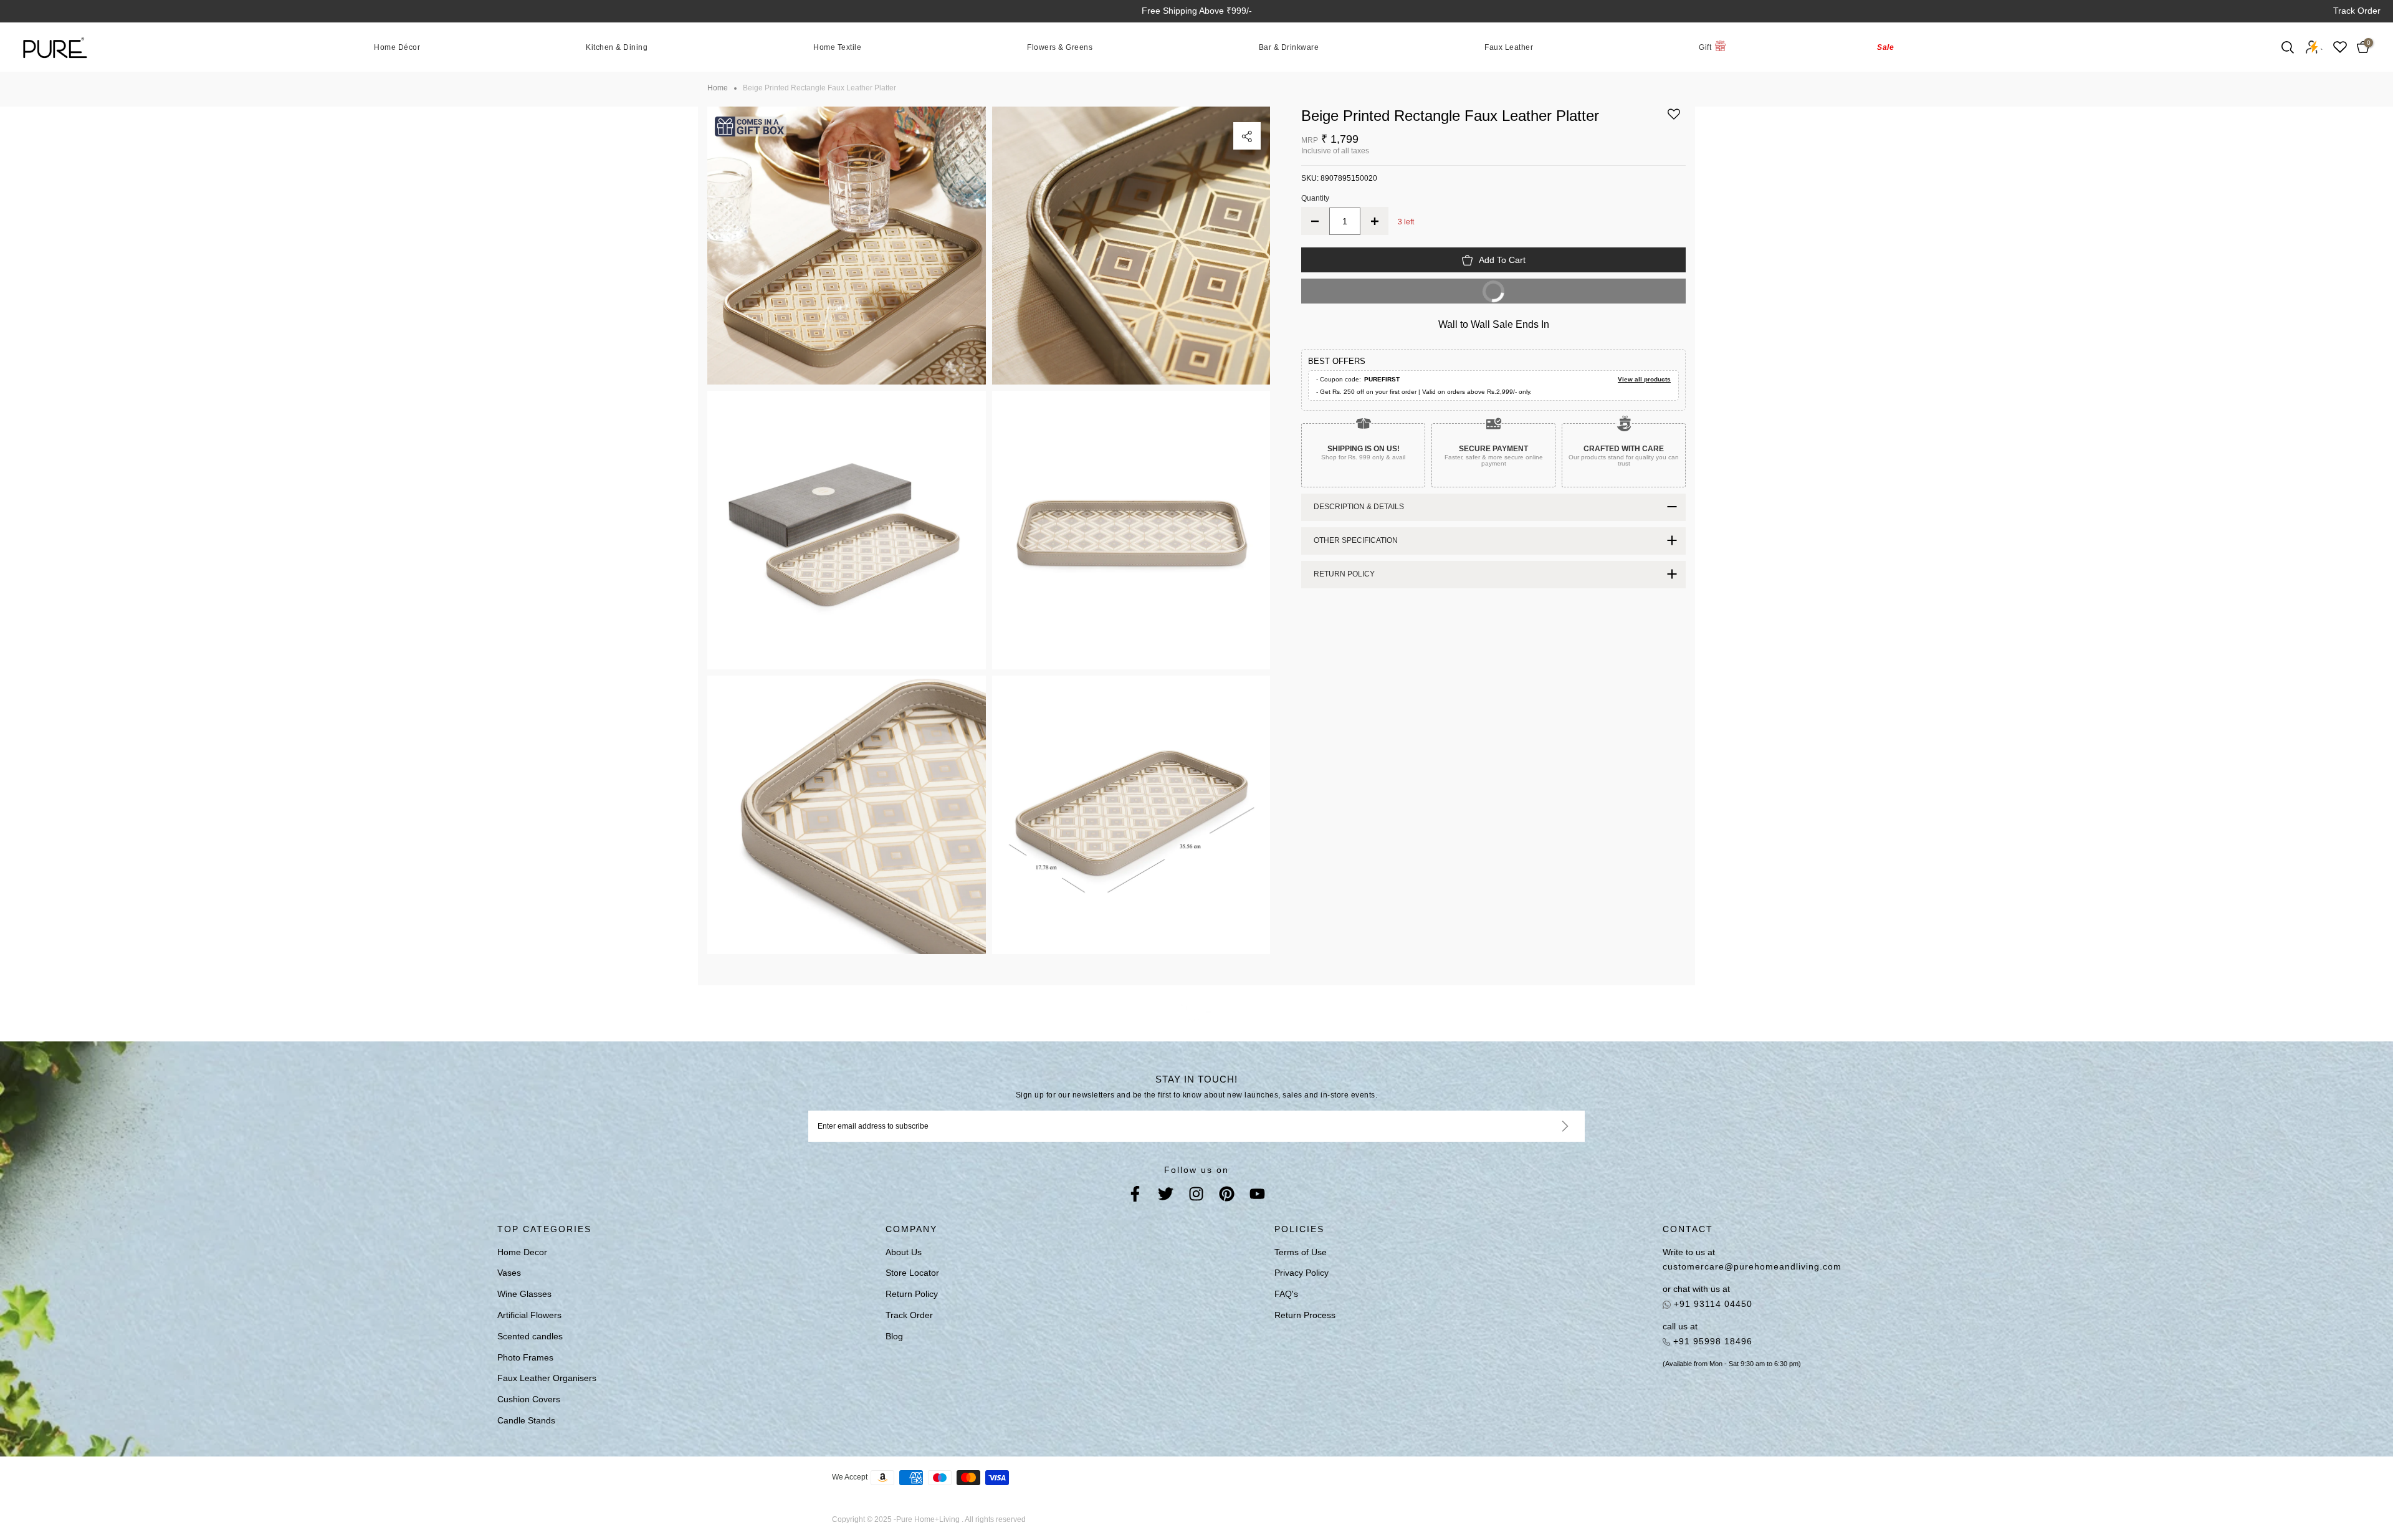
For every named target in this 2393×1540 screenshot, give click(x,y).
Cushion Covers (529, 1399)
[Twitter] (1166, 1196)
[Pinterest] (1227, 1196)
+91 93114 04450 (1712, 1304)
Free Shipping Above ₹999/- (1197, 11)
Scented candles (530, 1336)
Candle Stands (526, 1420)
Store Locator (912, 1273)
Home (718, 88)
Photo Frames (525, 1357)
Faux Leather (1509, 47)
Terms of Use (1301, 1252)
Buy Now (1406, 295)
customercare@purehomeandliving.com (1752, 1266)
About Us (904, 1252)
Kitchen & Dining (617, 47)
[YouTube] (1257, 1196)
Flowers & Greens (1060, 47)
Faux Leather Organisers (547, 1378)
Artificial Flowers (529, 1315)
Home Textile (837, 47)
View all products (1644, 379)
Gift (1705, 47)
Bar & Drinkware (1289, 47)
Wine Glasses (524, 1294)
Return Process (1305, 1315)
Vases (509, 1273)
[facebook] (1135, 1196)
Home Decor (522, 1252)
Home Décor (397, 47)
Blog (894, 1336)
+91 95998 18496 (1711, 1341)
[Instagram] (1196, 1196)
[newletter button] (1550, 1126)
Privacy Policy (1302, 1273)
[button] (1674, 119)
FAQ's (1286, 1294)
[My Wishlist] (2340, 47)
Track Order (2357, 11)
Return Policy (912, 1294)
